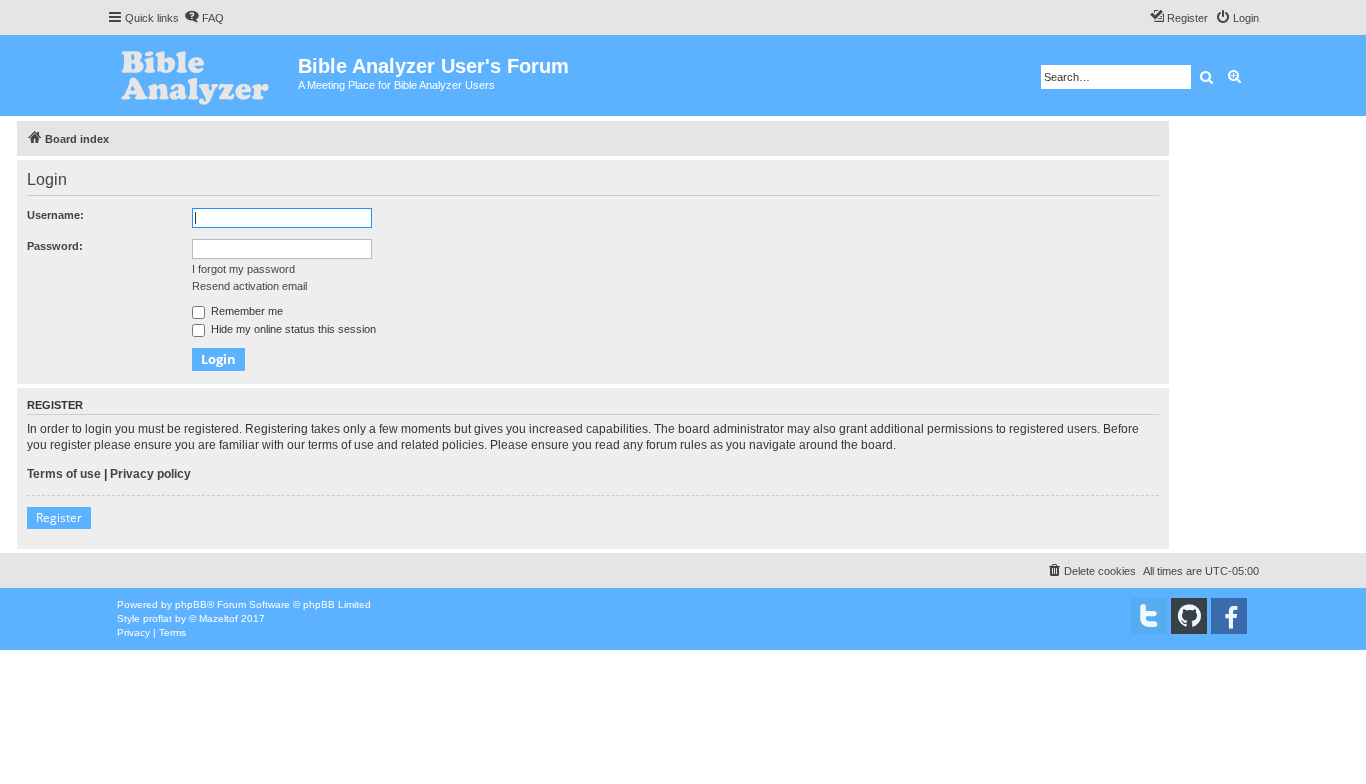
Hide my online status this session (292, 329)
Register (59, 517)
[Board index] (202, 75)
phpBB (191, 604)
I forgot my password (243, 269)
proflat (157, 618)
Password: (55, 246)
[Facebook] (1229, 616)
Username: (55, 215)
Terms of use (64, 474)
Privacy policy (150, 474)
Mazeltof (218, 618)
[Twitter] (1149, 616)
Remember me (245, 311)
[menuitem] (204, 18)
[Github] (1189, 616)
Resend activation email (249, 286)
